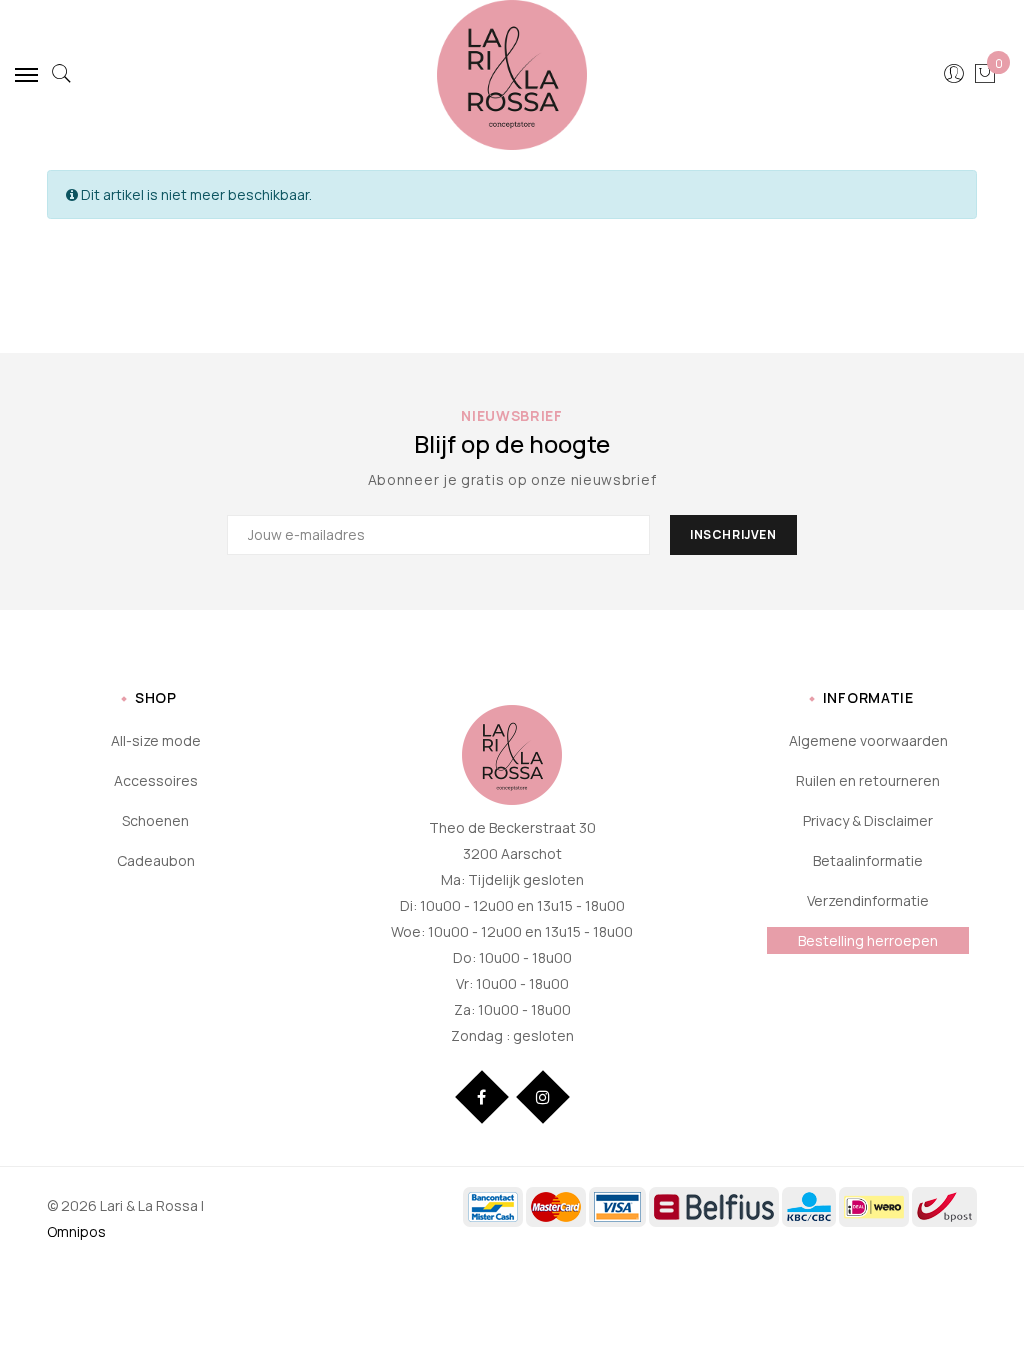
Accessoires (156, 780)
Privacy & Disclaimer (868, 820)
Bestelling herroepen (868, 940)
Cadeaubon (156, 860)
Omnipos (76, 1231)
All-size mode (156, 740)
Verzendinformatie (868, 900)
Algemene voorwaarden (868, 740)
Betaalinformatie (868, 860)
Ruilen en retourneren (868, 780)
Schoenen (155, 820)
